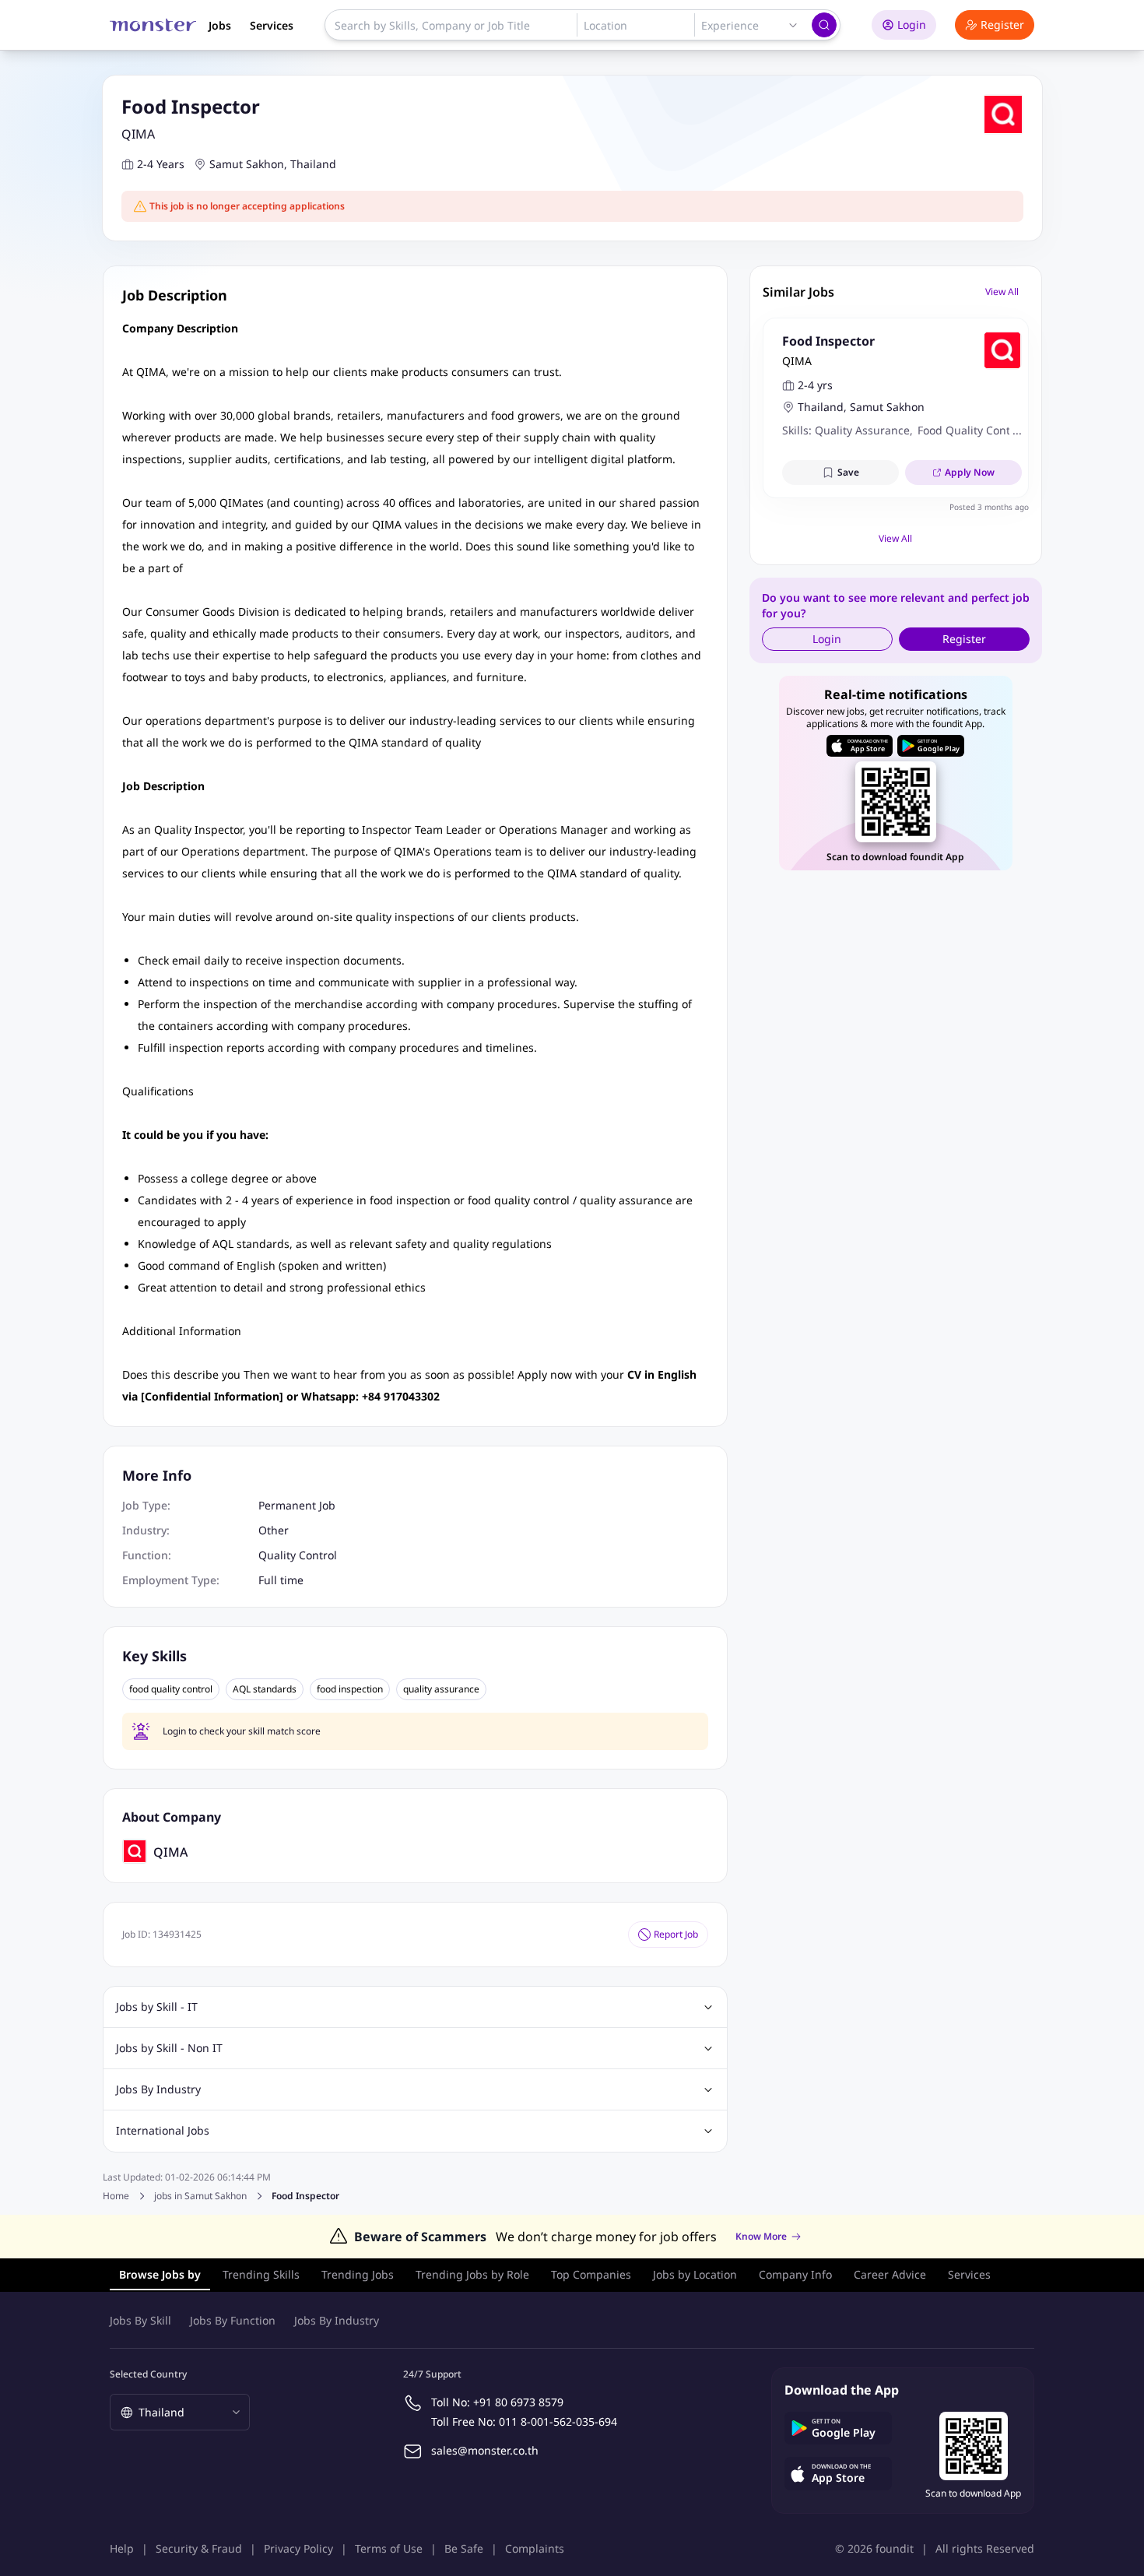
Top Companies (591, 2274)
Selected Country (148, 2374)
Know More (761, 2237)
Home (116, 2196)
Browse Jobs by (160, 2274)
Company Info (795, 2274)
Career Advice (890, 2274)
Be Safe (464, 2548)
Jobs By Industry (337, 2320)
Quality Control (298, 1555)
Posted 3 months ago (989, 507)
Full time (281, 1580)
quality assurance (441, 1689)
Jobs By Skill (140, 2320)
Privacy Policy (298, 2548)
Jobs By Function (233, 2320)
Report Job (676, 1934)
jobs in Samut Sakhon (200, 2196)
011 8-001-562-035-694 (558, 2421)
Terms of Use (389, 2548)
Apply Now (970, 472)
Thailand (313, 164)
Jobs (220, 25)
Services (272, 25)
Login (912, 25)
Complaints (535, 2548)
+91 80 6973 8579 (518, 2402)
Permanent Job (297, 1505)
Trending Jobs (358, 2274)
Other (274, 1530)
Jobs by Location (695, 2274)
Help (122, 2548)
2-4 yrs (815, 385)
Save (848, 472)
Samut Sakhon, (248, 164)
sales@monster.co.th (485, 2450)
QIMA (138, 134)
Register (1002, 25)
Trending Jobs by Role (472, 2274)
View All (1002, 292)
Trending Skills (261, 2274)
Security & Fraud (199, 2548)
